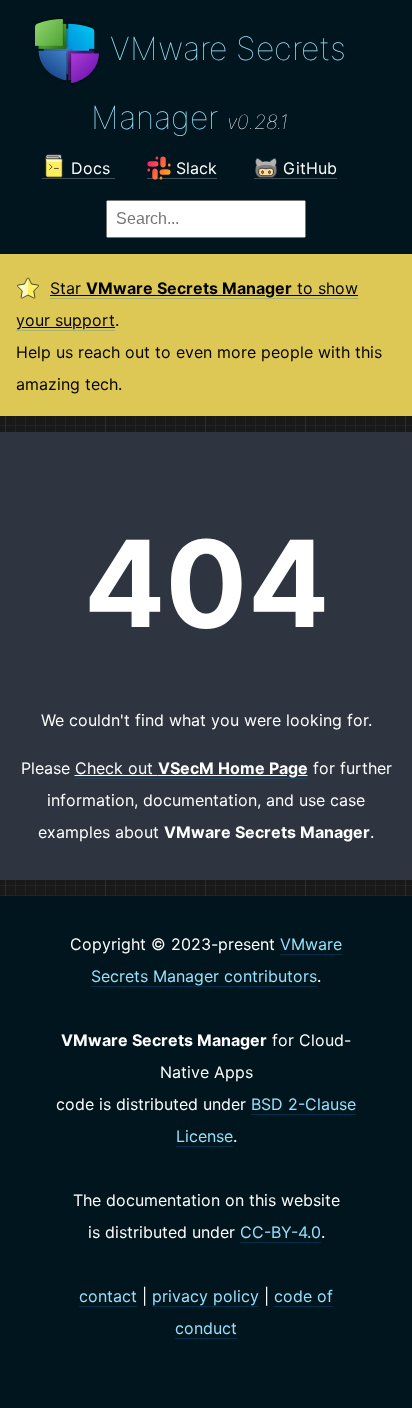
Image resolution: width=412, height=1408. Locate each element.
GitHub (307, 168)
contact (108, 1296)
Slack (194, 168)
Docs (90, 168)
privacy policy (205, 1296)
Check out (191, 768)
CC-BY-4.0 (280, 1232)
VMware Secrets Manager (218, 83)
